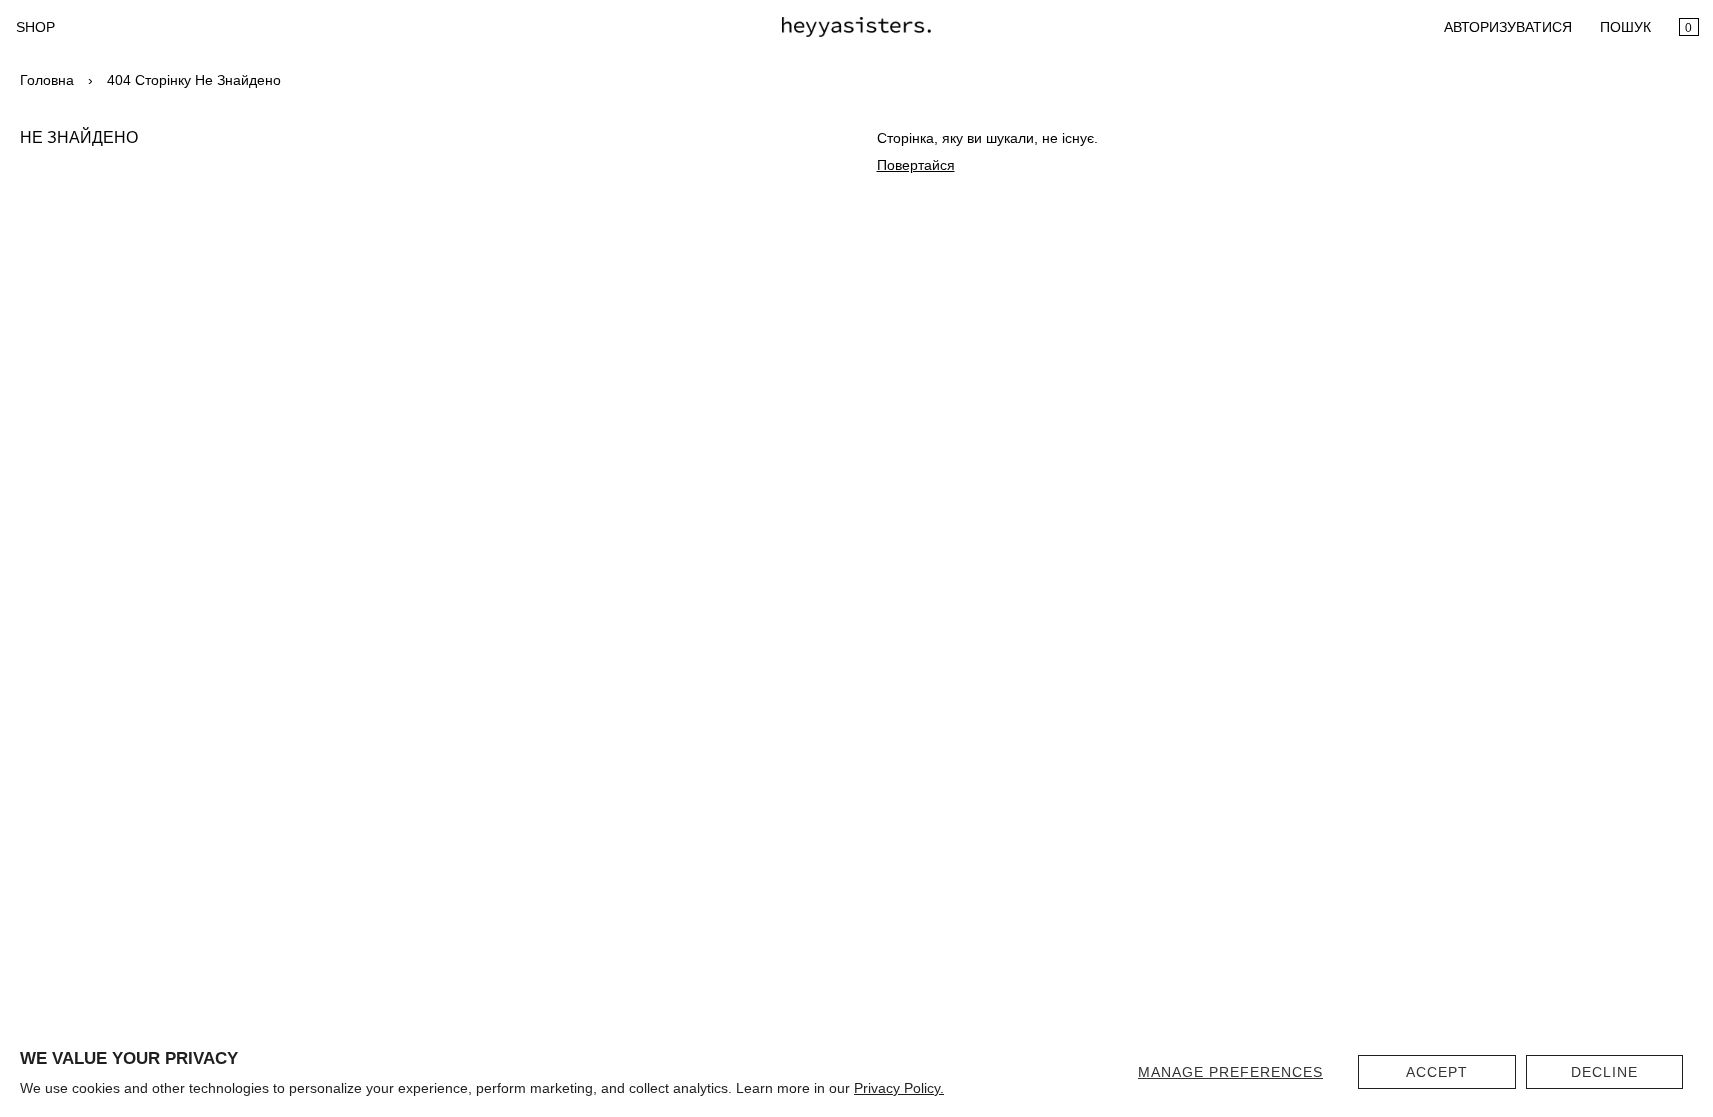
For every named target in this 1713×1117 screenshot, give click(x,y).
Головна (47, 80)
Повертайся (916, 165)
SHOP (35, 27)
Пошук (1625, 27)
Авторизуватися (1508, 27)
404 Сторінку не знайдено (194, 80)
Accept (1437, 1072)
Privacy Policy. (899, 1088)
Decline (1604, 1072)
